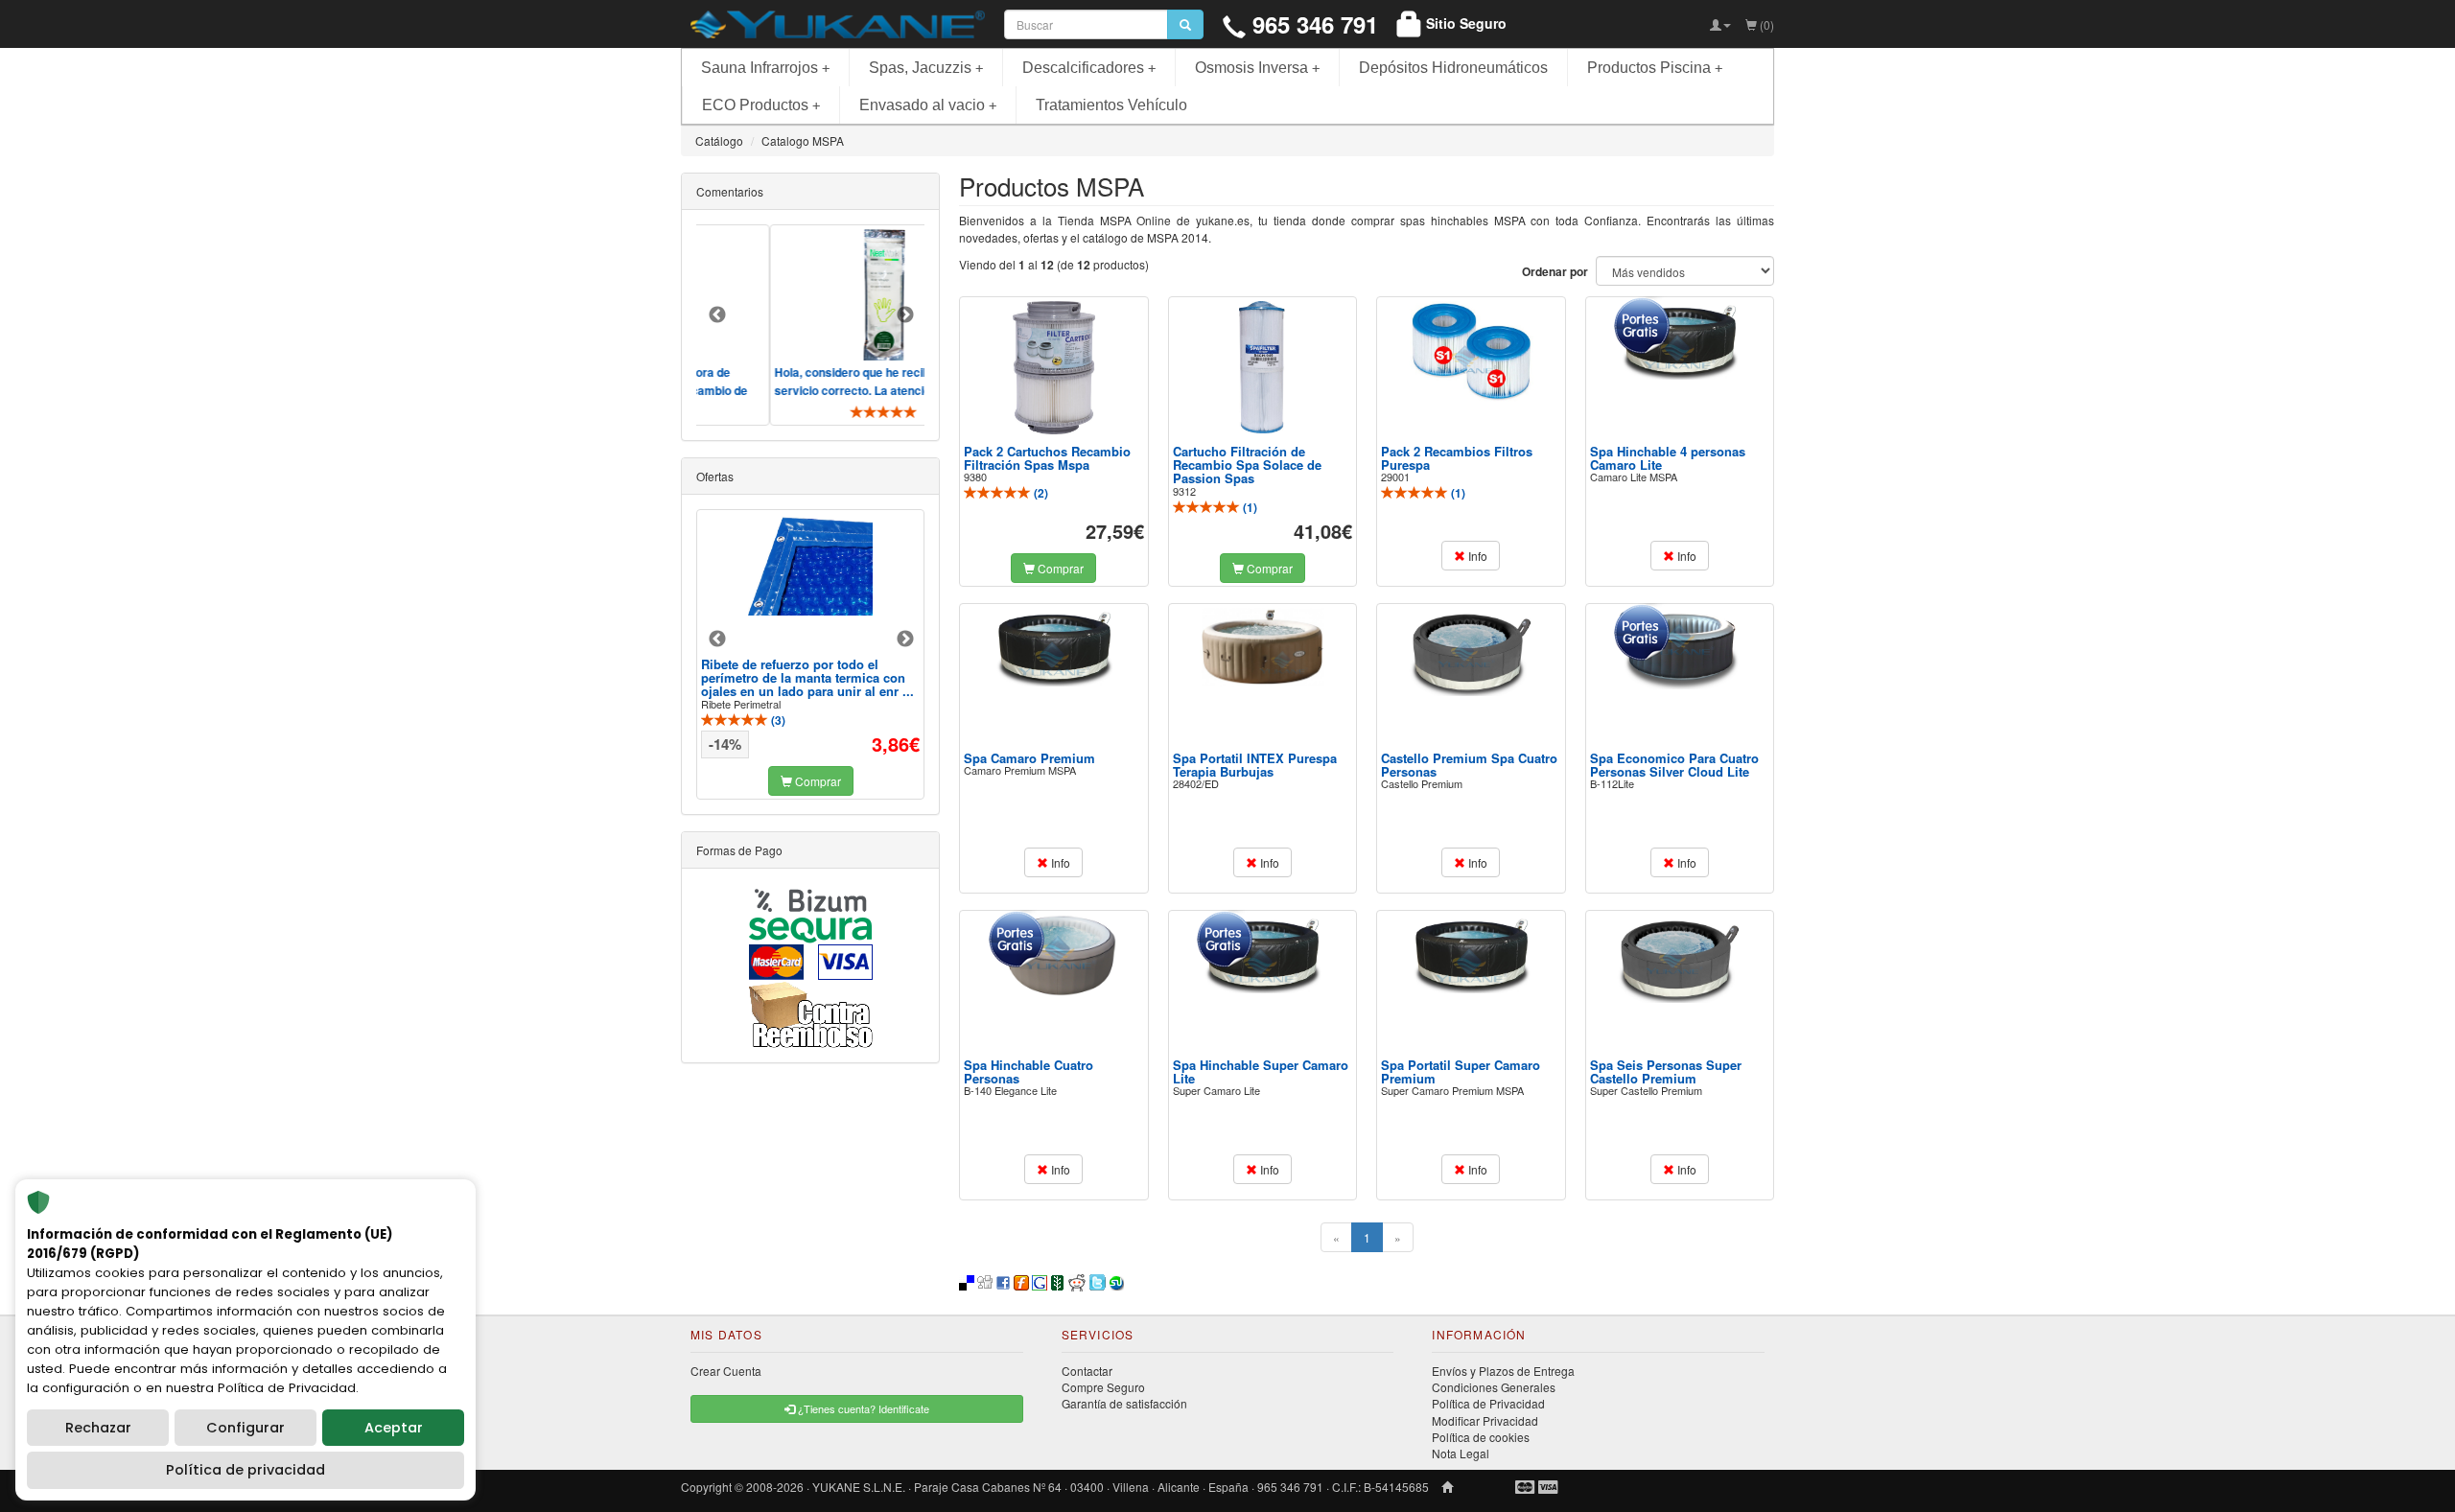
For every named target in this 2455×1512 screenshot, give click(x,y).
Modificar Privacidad (1485, 1420)
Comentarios (730, 191)
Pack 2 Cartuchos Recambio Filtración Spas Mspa (1047, 458)
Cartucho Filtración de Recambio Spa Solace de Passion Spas (1247, 465)
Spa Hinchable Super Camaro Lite (1261, 1071)
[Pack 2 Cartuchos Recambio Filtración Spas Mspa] (1054, 368)
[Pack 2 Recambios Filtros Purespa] (1471, 351)
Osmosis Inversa (1257, 68)
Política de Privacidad (1488, 1403)
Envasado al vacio (928, 105)
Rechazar (98, 1428)
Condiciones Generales (1494, 1387)
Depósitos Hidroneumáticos (1453, 68)
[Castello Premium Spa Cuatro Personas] (1471, 652)
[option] (856, 325)
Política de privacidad (245, 1470)
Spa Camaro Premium (1029, 758)
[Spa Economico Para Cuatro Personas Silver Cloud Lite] (1679, 649)
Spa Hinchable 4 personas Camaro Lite (1668, 458)
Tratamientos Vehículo (1111, 105)
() (1040, 493)
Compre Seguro (1103, 1387)
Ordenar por (1555, 272)
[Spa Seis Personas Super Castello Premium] (1679, 959)
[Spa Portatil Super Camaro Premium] (1471, 954)
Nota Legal (1461, 1453)
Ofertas (715, 476)
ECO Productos (761, 105)
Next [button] (905, 315)
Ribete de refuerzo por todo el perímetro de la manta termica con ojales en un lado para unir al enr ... (807, 678)
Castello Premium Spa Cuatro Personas (1469, 765)
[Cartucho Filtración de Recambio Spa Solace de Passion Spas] (1262, 367)
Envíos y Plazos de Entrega (1503, 1371)
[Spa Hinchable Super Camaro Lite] (1262, 954)
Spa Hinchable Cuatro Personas (1029, 1071)
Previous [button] (717, 315)
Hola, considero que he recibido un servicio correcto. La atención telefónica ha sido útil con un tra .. (841, 389)
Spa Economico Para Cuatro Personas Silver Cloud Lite (1674, 765)
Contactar (1087, 1371)
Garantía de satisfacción (1124, 1403)
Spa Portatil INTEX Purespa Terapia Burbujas (1255, 765)
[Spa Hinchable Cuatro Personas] (1054, 956)
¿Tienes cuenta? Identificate (862, 1408)
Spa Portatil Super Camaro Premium (1461, 1071)
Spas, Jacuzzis (926, 68)
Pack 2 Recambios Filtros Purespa (1457, 458)
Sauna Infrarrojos (765, 68)
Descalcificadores (1089, 68)
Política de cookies (1481, 1437)
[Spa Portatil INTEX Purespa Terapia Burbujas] (1262, 647)
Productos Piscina (1655, 68)
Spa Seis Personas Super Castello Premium (1666, 1071)
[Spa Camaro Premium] (1054, 647)
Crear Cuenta (726, 1371)
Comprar (1059, 568)
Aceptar (394, 1428)
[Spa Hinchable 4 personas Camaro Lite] (1679, 340)
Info (1476, 556)
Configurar (245, 1428)
